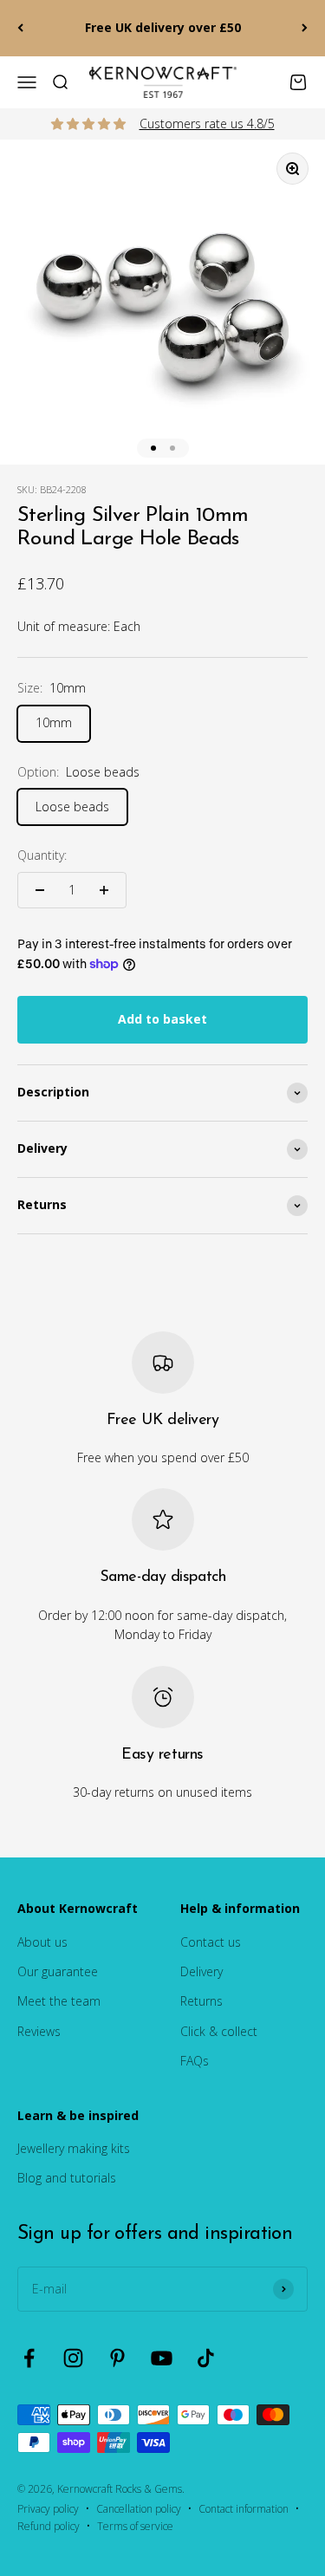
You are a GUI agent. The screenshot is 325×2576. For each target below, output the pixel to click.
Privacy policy (48, 2509)
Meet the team (59, 2001)
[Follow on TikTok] (206, 2358)
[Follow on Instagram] (73, 2358)
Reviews (39, 2031)
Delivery (201, 1971)
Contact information (244, 2509)
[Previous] (20, 28)
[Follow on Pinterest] (117, 2358)
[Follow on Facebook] (29, 2358)
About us (42, 1942)
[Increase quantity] (104, 890)
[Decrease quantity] (40, 890)
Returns (201, 2001)
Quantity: (42, 855)
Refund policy (49, 2526)
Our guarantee (58, 1971)
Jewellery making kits (74, 2148)
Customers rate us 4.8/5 (207, 124)
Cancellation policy (139, 2509)
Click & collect (219, 2031)
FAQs (195, 2061)
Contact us (211, 1942)
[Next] (305, 28)
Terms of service (135, 2526)
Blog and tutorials (67, 2178)
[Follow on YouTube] (162, 2358)
